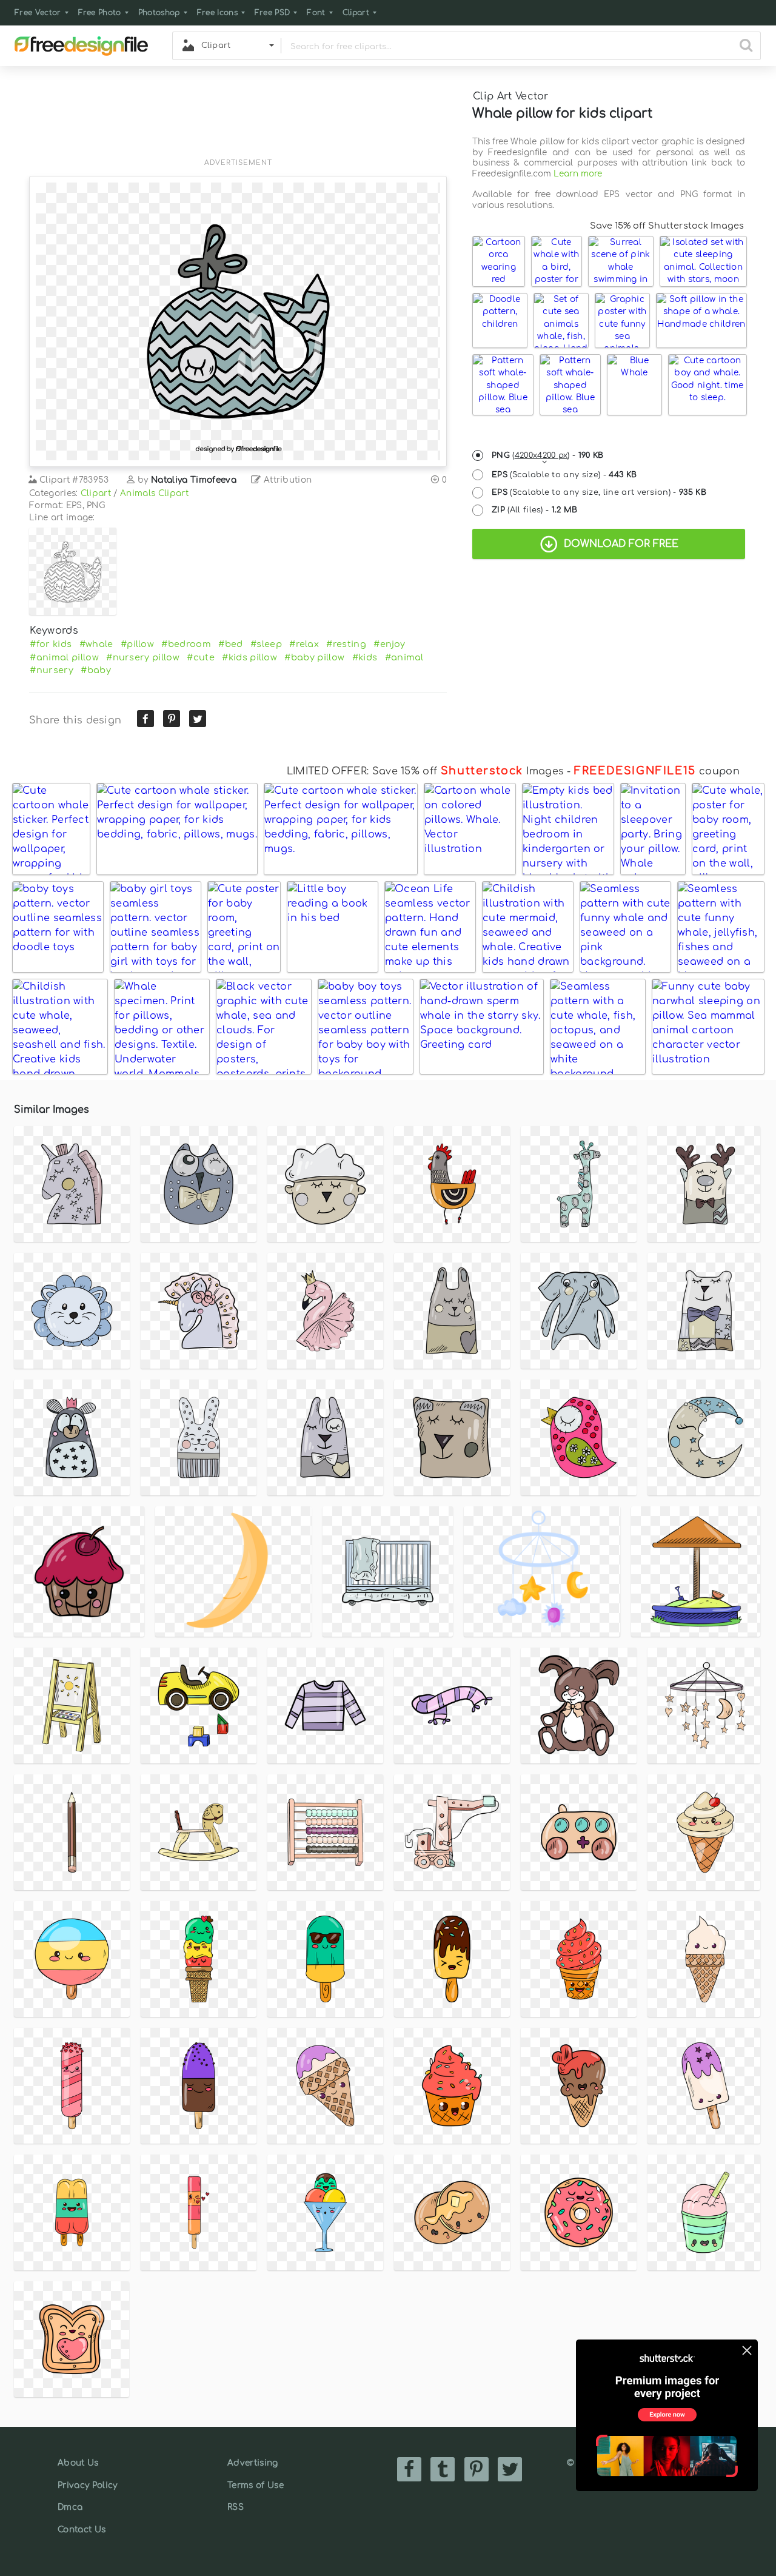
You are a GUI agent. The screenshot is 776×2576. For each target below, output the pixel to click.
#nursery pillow (143, 657)
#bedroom (186, 644)
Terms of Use (256, 2485)
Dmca (70, 2507)
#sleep (266, 644)
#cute (201, 657)
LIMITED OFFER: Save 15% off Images (425, 771)
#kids (365, 657)
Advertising (253, 2463)
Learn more (578, 174)
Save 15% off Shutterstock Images (667, 226)
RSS (236, 2507)
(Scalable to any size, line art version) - (599, 492)
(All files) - (535, 510)
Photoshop (159, 13)
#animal (404, 657)
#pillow (137, 644)
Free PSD (273, 13)
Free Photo (100, 13)
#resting (346, 644)
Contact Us (82, 2530)
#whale (96, 644)
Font (316, 13)
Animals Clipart (154, 493)
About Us (78, 2463)
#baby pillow (314, 657)
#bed (230, 644)
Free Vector (38, 13)
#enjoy (389, 644)
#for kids (51, 644)
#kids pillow (249, 657)
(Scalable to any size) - (564, 475)
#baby (96, 670)
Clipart (356, 13)
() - (548, 455)
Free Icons (217, 13)
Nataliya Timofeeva (194, 480)
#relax (304, 644)
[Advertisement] (238, 119)
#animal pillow (64, 657)
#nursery (52, 670)
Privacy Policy (87, 2485)
